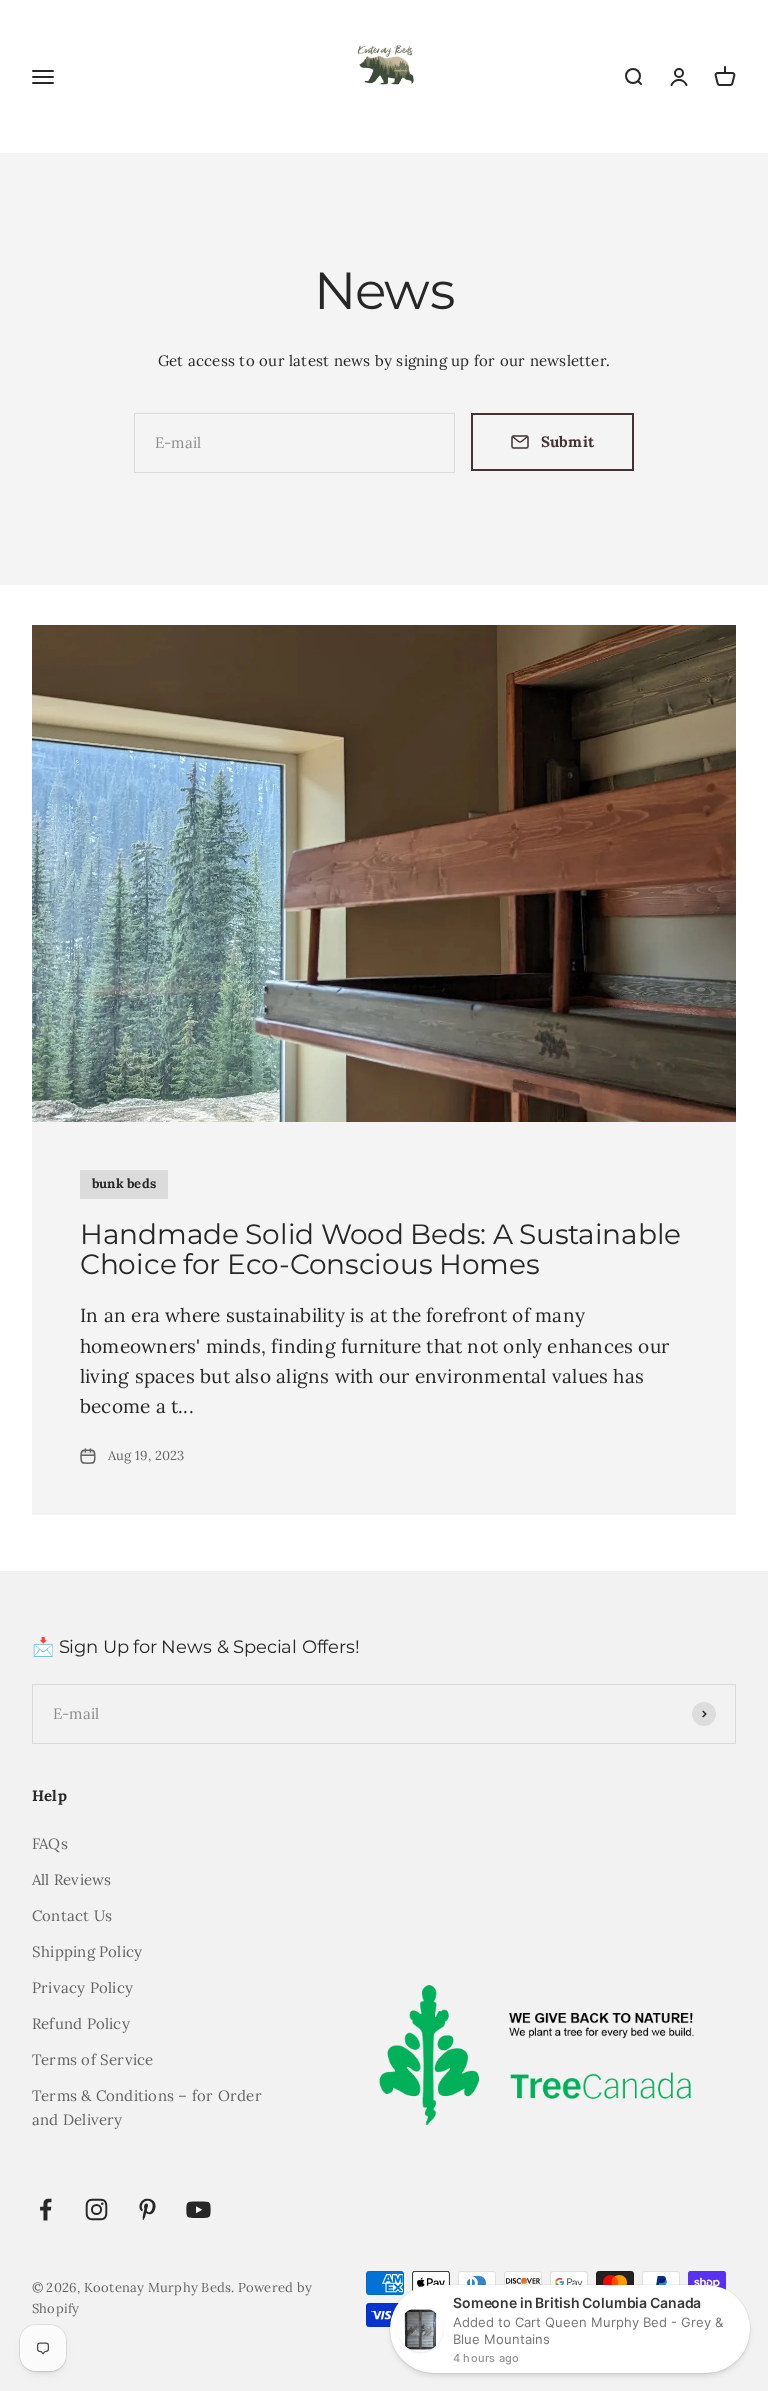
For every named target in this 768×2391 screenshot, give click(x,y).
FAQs (50, 1843)
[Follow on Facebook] (45, 2209)
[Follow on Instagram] (96, 2209)
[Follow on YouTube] (198, 2209)
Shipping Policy (87, 1951)
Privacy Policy (82, 1987)
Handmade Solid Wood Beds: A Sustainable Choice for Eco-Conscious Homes (380, 1249)
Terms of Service (93, 2059)
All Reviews (71, 1879)
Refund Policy (81, 2023)
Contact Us (72, 1915)
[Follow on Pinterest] (147, 2209)
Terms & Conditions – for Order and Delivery (147, 2107)
